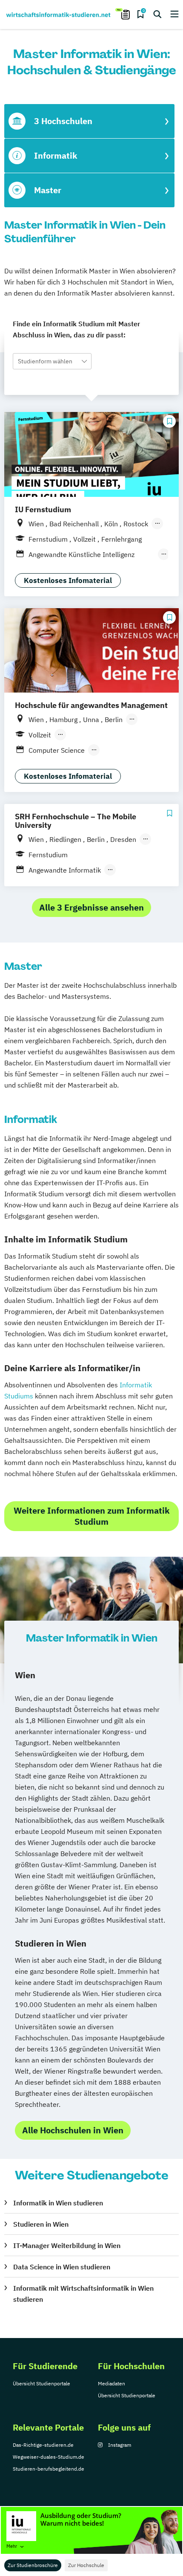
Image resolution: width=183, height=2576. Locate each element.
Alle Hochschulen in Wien (73, 2130)
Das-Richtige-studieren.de (43, 2445)
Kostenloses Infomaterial (68, 580)
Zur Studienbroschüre (33, 2565)
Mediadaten (112, 2383)
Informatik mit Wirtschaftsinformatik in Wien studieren (83, 2294)
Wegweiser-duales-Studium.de (49, 2457)
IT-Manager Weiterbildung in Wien (67, 2245)
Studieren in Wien (41, 2224)
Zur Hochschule (86, 2565)
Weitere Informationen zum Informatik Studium (92, 1516)
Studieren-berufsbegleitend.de (49, 2469)
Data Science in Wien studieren (62, 2267)
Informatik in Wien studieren (58, 2203)
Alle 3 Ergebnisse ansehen (91, 907)
